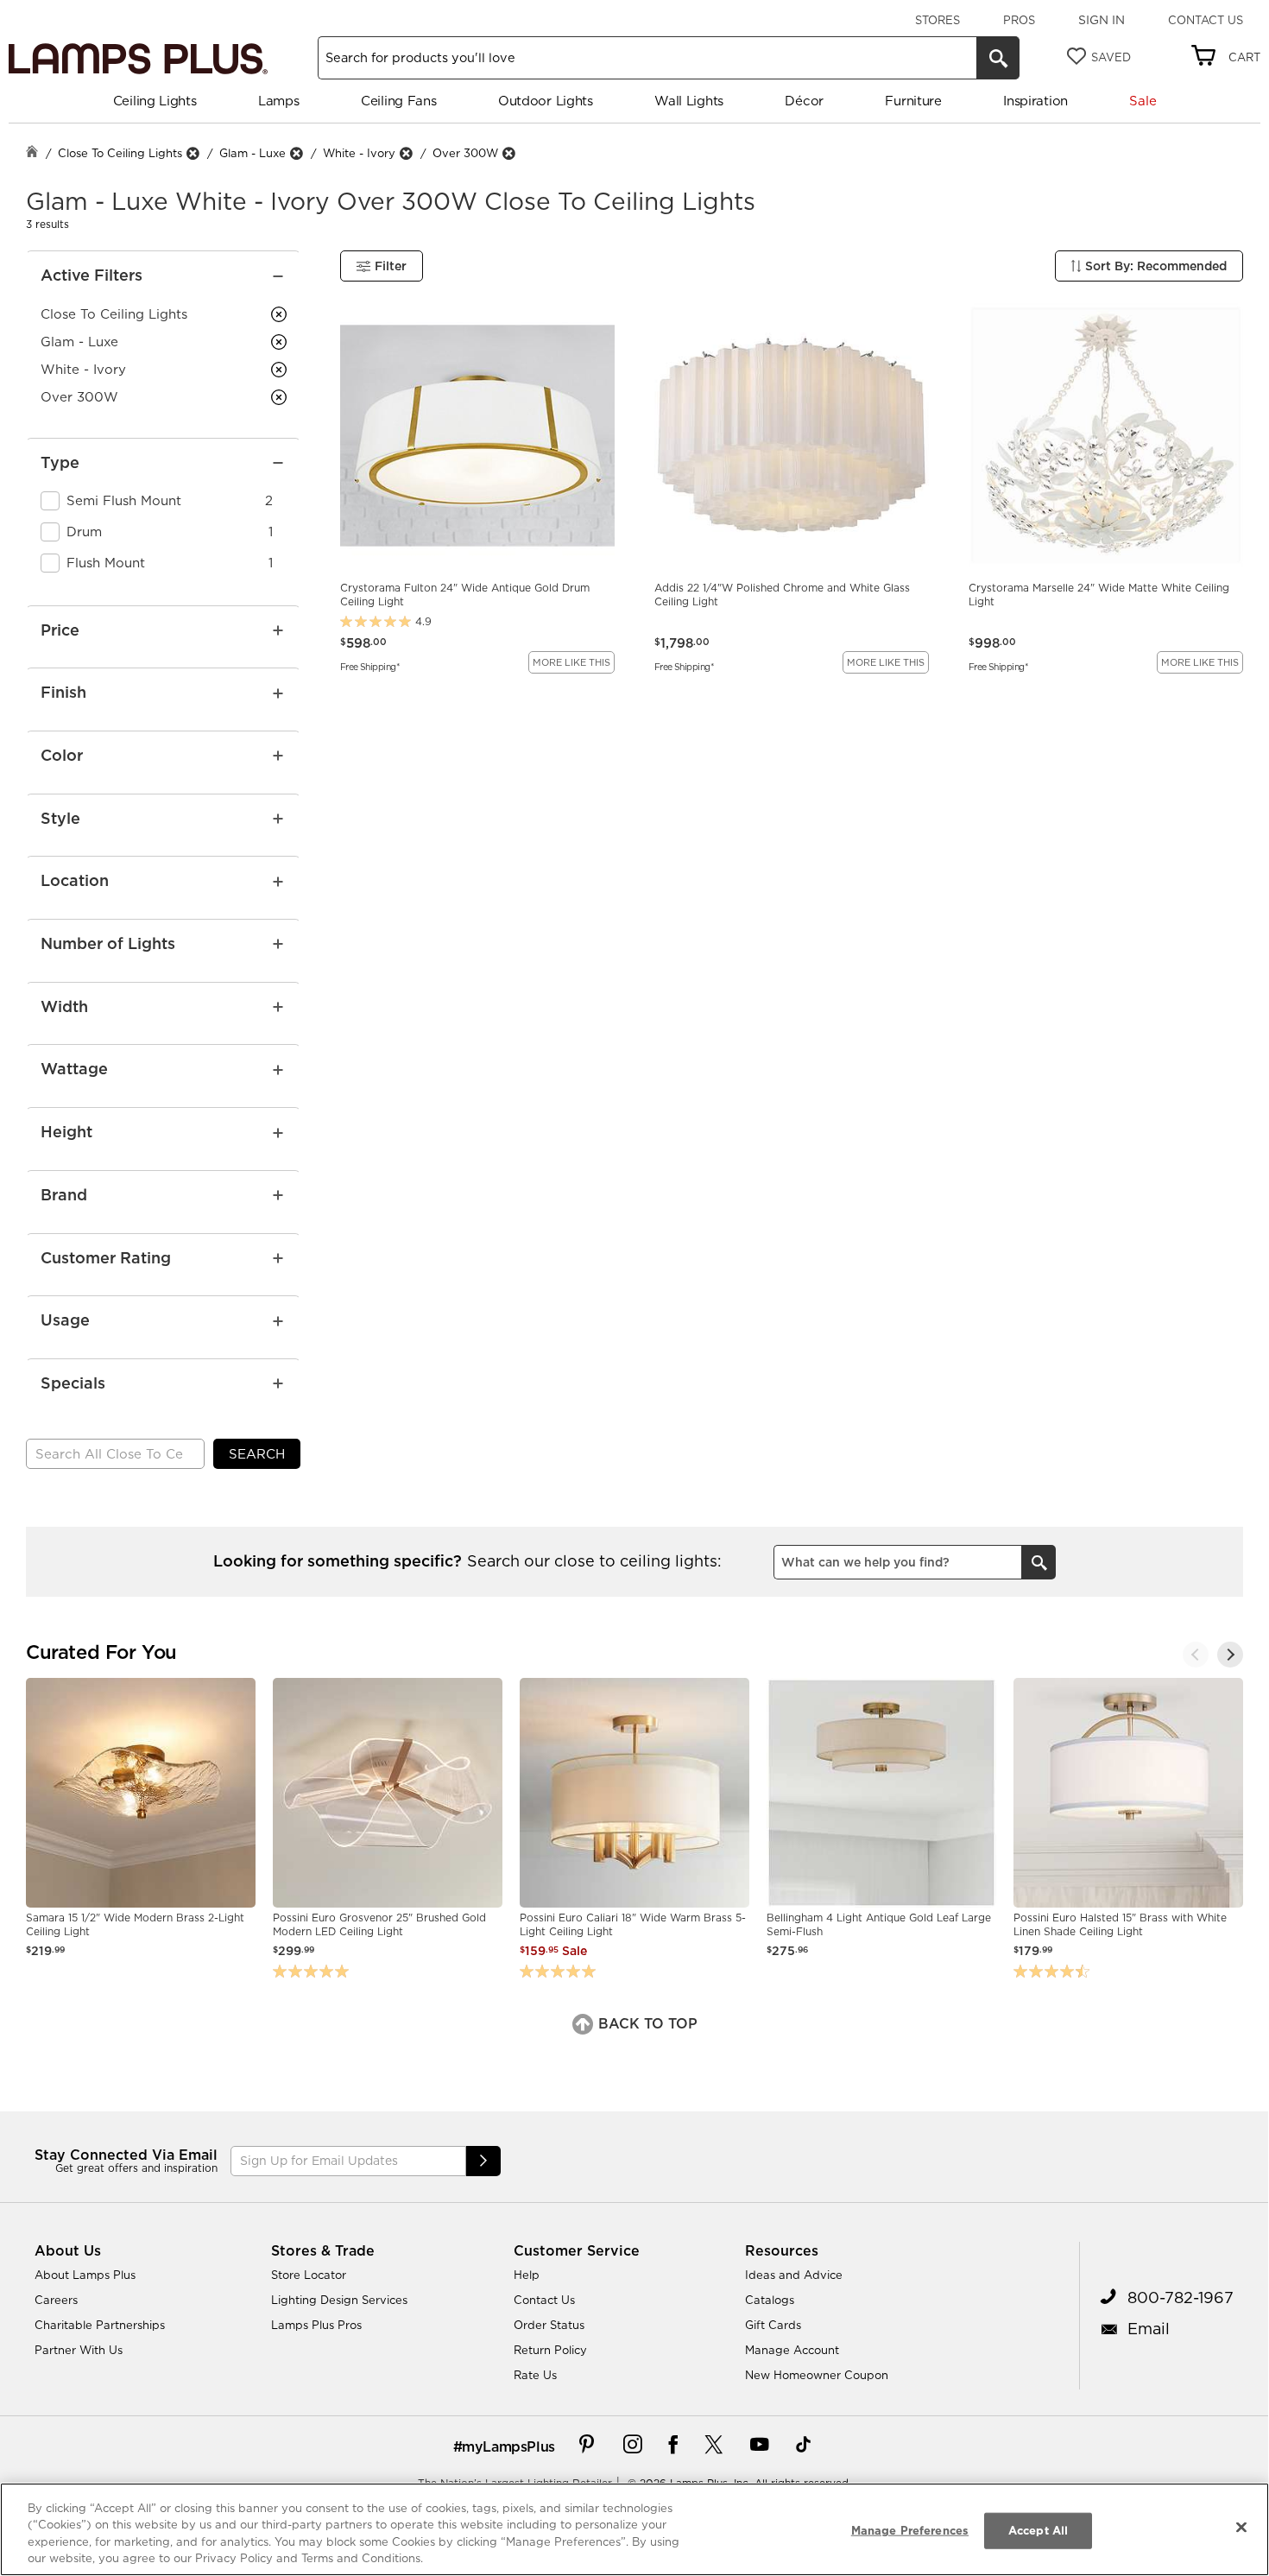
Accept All (1038, 2530)
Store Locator (309, 2275)
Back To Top (646, 2023)
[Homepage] (32, 153)
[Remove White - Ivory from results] (406, 153)
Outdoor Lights (546, 101)
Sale (1143, 101)
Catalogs (770, 2300)
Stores (938, 20)
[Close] (1241, 2527)
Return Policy (550, 2350)
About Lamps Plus (85, 2275)
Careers (56, 2300)
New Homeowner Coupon (817, 2375)
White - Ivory (359, 153)
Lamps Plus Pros (316, 2325)
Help (527, 2275)
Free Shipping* (370, 666)
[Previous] (1196, 1655)
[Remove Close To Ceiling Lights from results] (193, 153)
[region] (634, 2529)
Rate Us (535, 2375)
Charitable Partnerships (100, 2325)
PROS (1019, 20)
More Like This (571, 662)
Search (257, 1454)
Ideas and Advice (794, 2275)
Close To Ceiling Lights (120, 153)
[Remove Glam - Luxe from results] (296, 153)
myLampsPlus (508, 2446)
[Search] (998, 58)
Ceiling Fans (398, 101)
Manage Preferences (910, 2530)
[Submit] (483, 2161)
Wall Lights (689, 101)
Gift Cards (773, 2325)
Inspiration (1035, 101)
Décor (804, 101)
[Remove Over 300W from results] (508, 153)
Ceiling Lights (155, 101)
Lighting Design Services (339, 2300)
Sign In (1102, 20)
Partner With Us (79, 2350)
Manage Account (792, 2350)
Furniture (913, 101)
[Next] (1230, 1655)
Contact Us (1206, 20)
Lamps (279, 101)
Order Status (549, 2325)
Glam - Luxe (253, 153)
